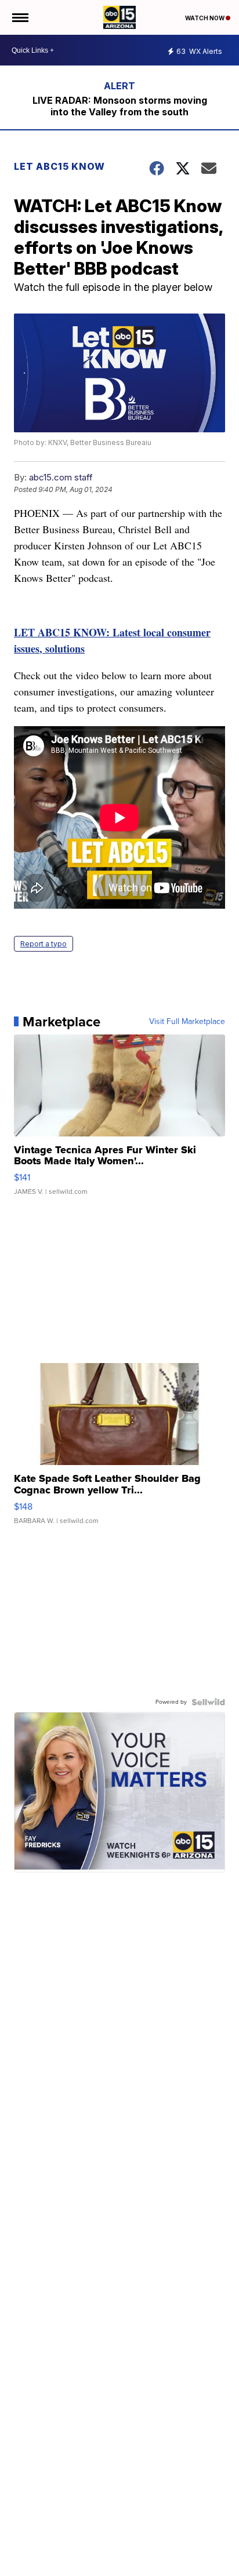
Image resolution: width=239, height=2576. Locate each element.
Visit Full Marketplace (187, 1022)
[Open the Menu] (19, 17)
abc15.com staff (61, 477)
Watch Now (205, 18)
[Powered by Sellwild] (208, 1702)
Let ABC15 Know (59, 166)
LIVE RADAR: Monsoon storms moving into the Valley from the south (120, 106)
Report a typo (44, 944)
